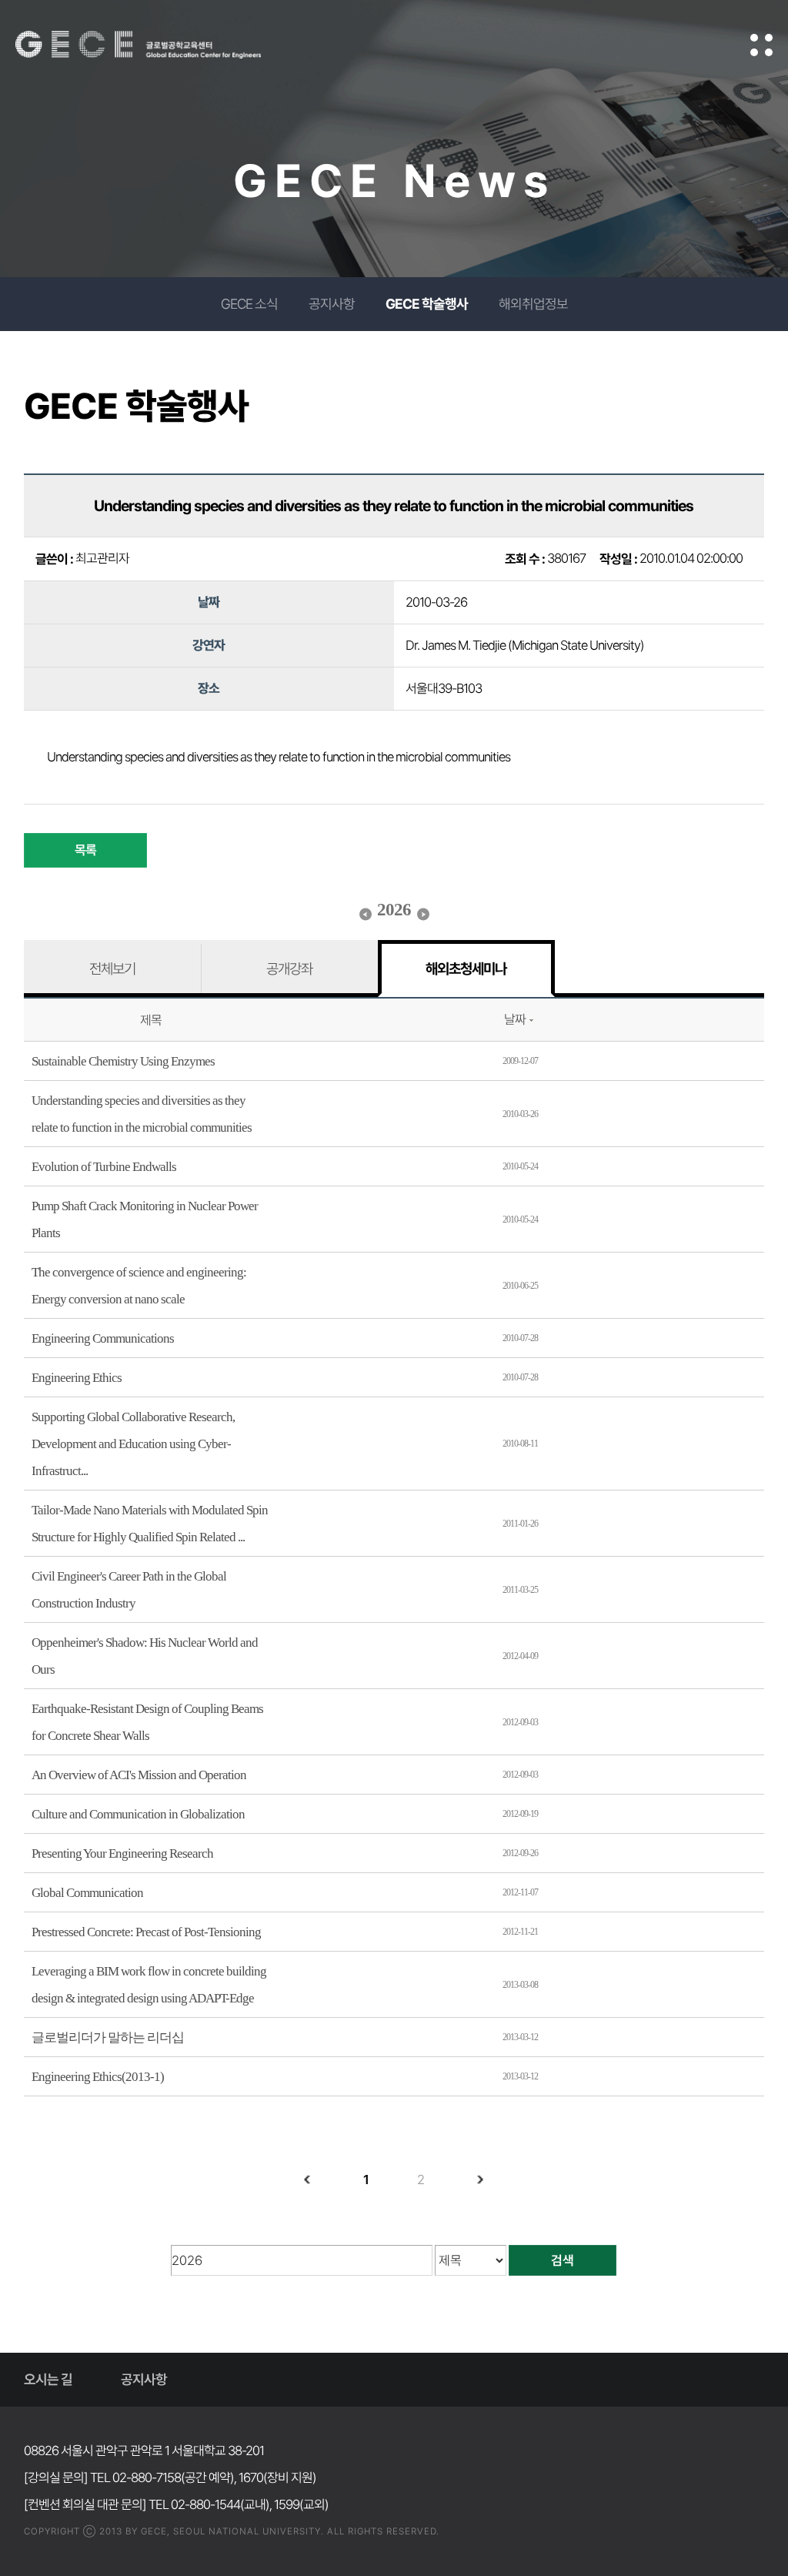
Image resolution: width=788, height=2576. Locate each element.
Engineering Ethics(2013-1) (98, 2077)
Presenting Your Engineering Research (122, 1853)
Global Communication (87, 1893)
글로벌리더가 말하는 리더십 (108, 2037)
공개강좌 (289, 969)
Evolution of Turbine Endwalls (104, 1167)
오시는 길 (48, 2379)
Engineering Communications (103, 1338)
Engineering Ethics (77, 1378)
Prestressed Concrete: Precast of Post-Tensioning (146, 1932)
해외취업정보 (533, 304)
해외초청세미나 (466, 969)
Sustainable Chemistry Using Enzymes (123, 1061)
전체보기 (112, 969)
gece (158, 45)
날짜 (515, 1019)
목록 (85, 850)
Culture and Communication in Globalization (138, 1814)
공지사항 (332, 304)
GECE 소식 (249, 304)
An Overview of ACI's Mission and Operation (139, 1775)
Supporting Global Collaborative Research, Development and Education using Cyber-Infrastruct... (133, 1444)
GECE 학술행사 (427, 304)
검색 (563, 2260)
